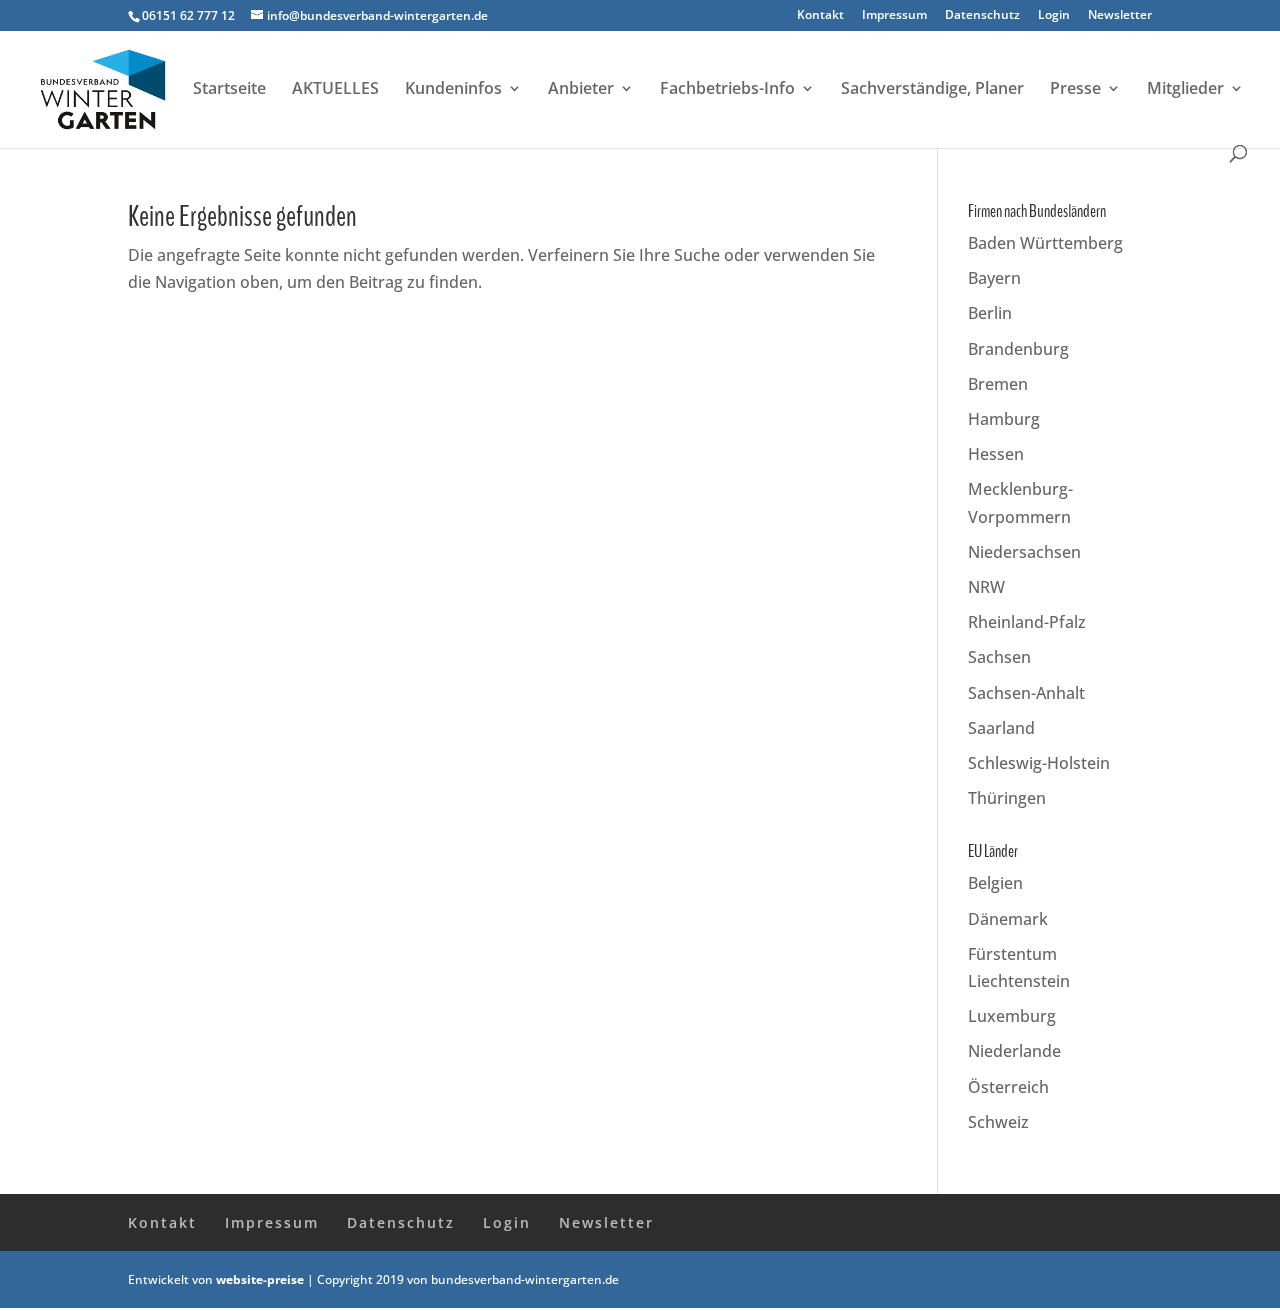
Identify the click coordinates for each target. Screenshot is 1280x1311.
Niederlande (1014, 1051)
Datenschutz (982, 16)
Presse (1075, 90)
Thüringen (1007, 798)
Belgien (995, 883)
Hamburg (1004, 419)
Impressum (894, 16)
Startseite (229, 90)
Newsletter (1120, 16)
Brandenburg (1018, 349)
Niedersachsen (1024, 552)
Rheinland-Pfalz (1027, 622)
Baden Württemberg (1045, 243)
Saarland (1001, 728)
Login (1054, 16)
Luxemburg (1012, 1016)
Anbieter (581, 90)
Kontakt (820, 16)
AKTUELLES (335, 90)
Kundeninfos (453, 90)
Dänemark (1008, 919)
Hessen (996, 454)
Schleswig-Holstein (1039, 763)
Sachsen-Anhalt (1026, 693)
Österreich (1008, 1087)
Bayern (994, 278)
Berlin (990, 313)
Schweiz (998, 1122)
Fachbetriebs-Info (727, 90)
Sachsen (999, 657)
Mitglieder (1185, 90)
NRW (986, 587)
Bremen (998, 384)
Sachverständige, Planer (932, 90)
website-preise (260, 1279)
